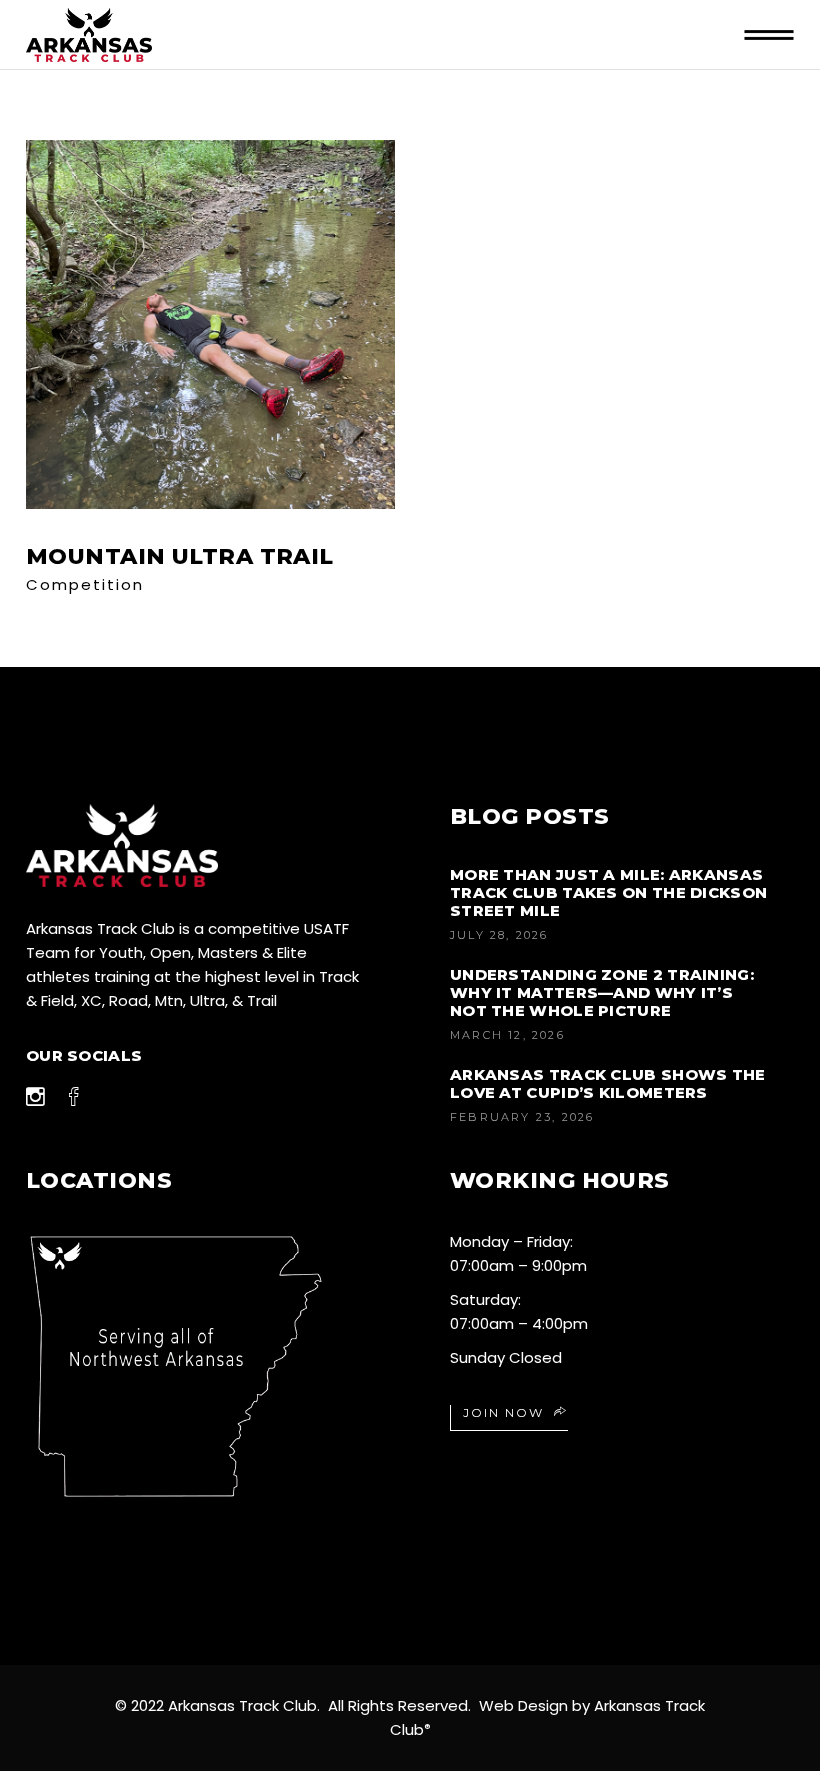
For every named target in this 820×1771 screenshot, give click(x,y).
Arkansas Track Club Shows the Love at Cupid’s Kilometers (608, 1083)
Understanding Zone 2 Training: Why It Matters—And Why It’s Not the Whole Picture (602, 992)
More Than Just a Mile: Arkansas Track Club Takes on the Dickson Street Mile (608, 892)
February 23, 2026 (522, 1117)
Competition (85, 584)
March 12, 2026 (507, 1035)
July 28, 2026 (499, 935)
